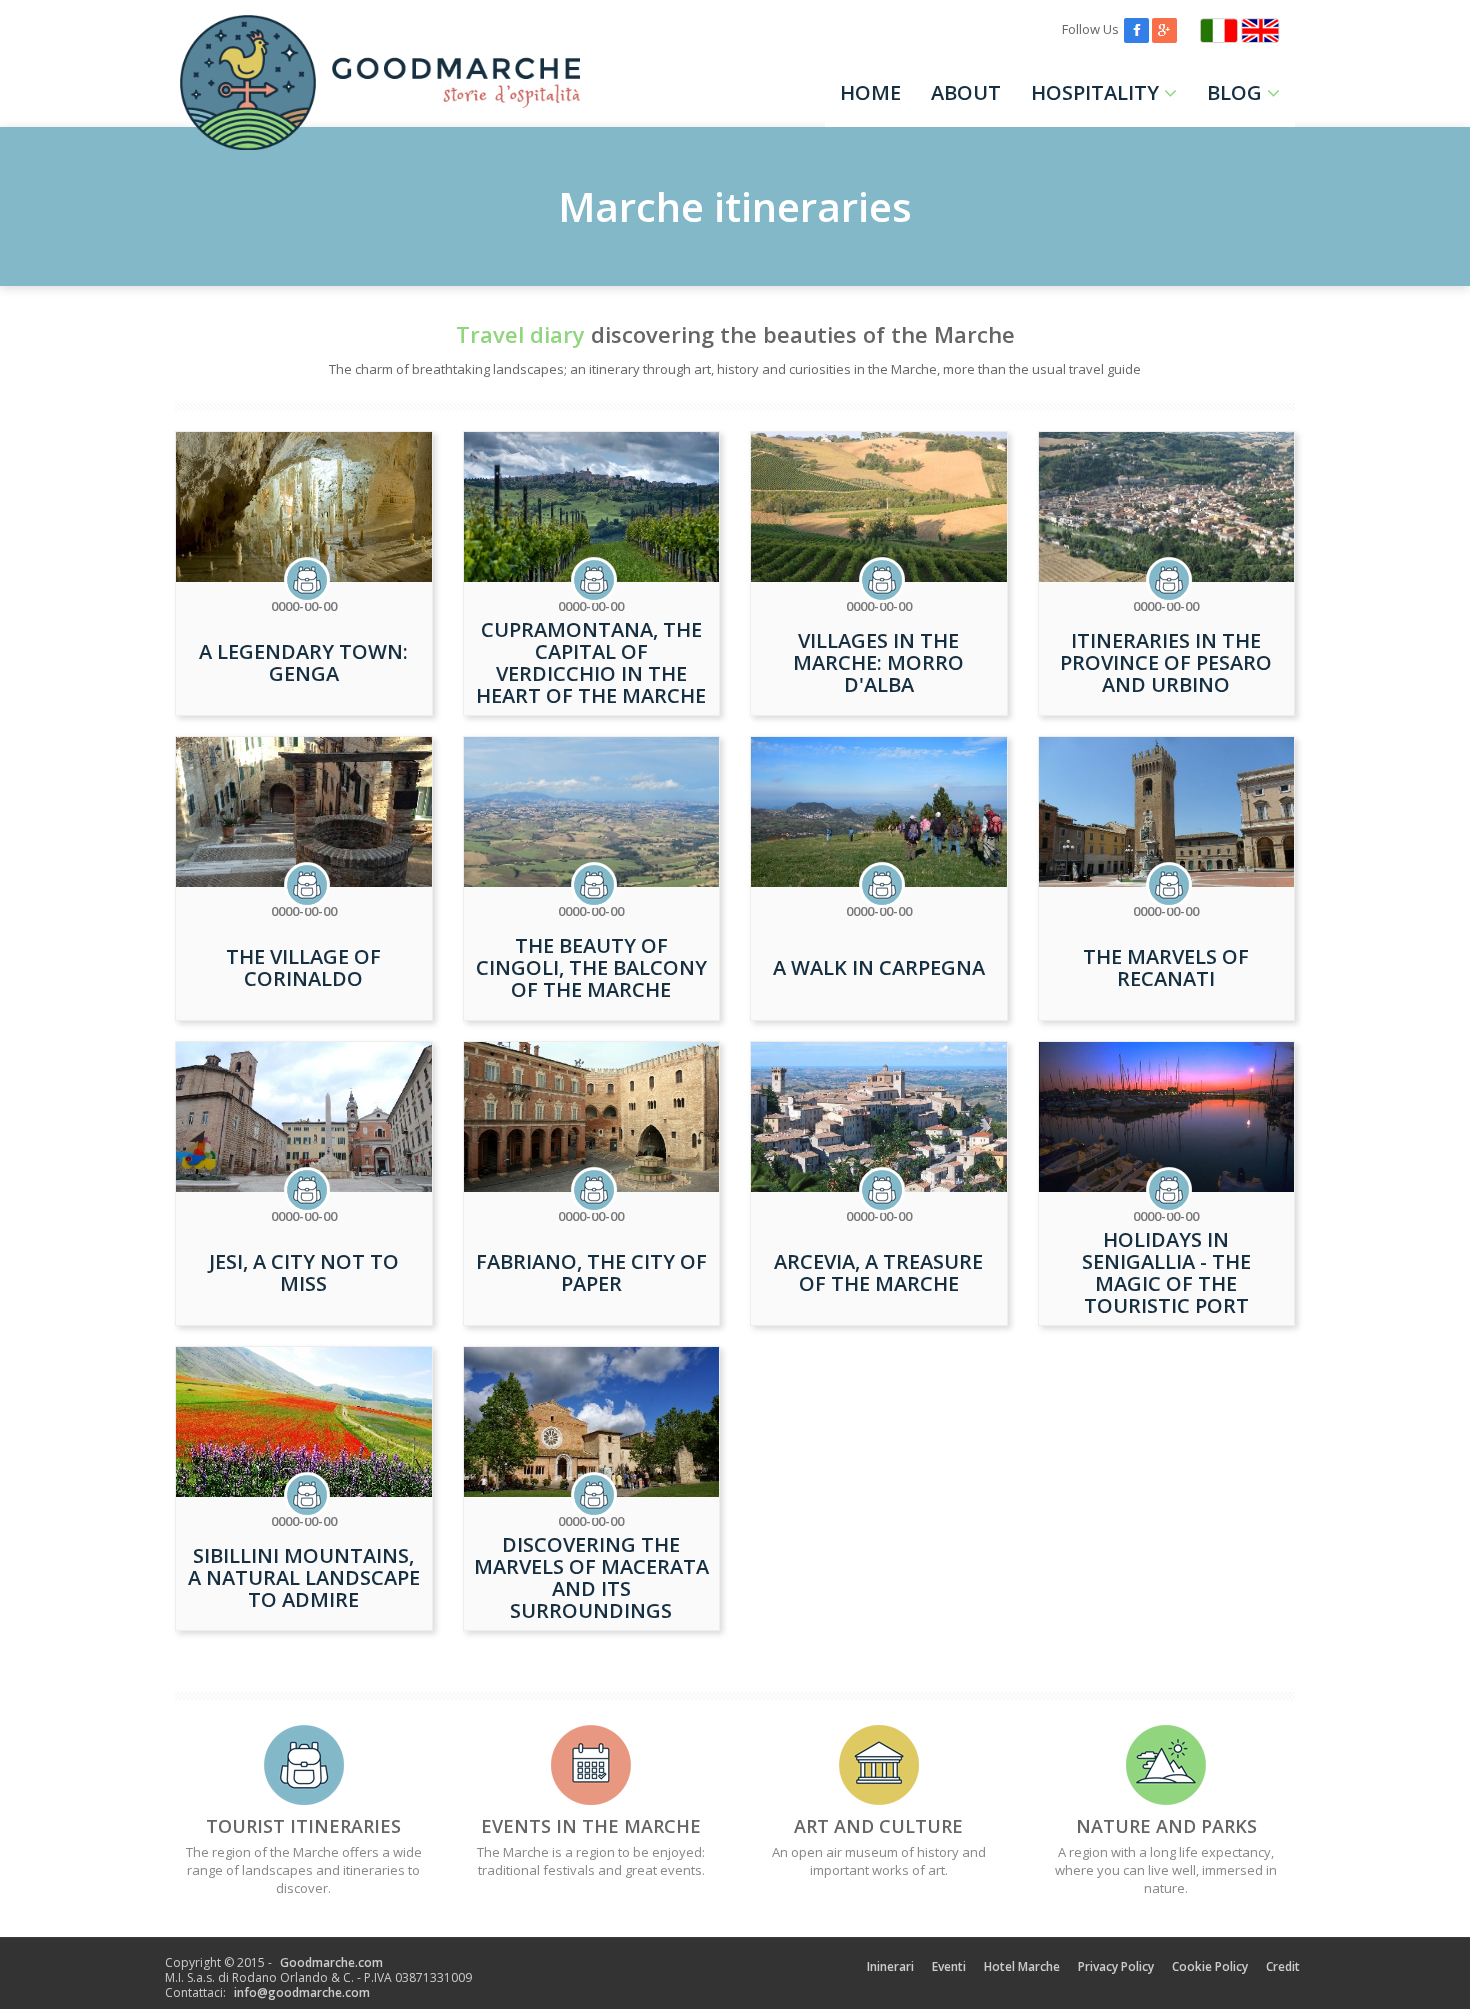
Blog (1234, 92)
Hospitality (1095, 92)
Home (870, 92)
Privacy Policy (1116, 1966)
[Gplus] (1164, 29)
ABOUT (966, 92)
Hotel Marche (1022, 1966)
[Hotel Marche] (1219, 29)
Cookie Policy (1210, 1966)
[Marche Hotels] (1260, 29)
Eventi (949, 1966)
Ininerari (890, 1966)
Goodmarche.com (331, 1962)
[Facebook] (1136, 29)
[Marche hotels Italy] (380, 81)
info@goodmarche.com (302, 1992)
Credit (1283, 1966)
